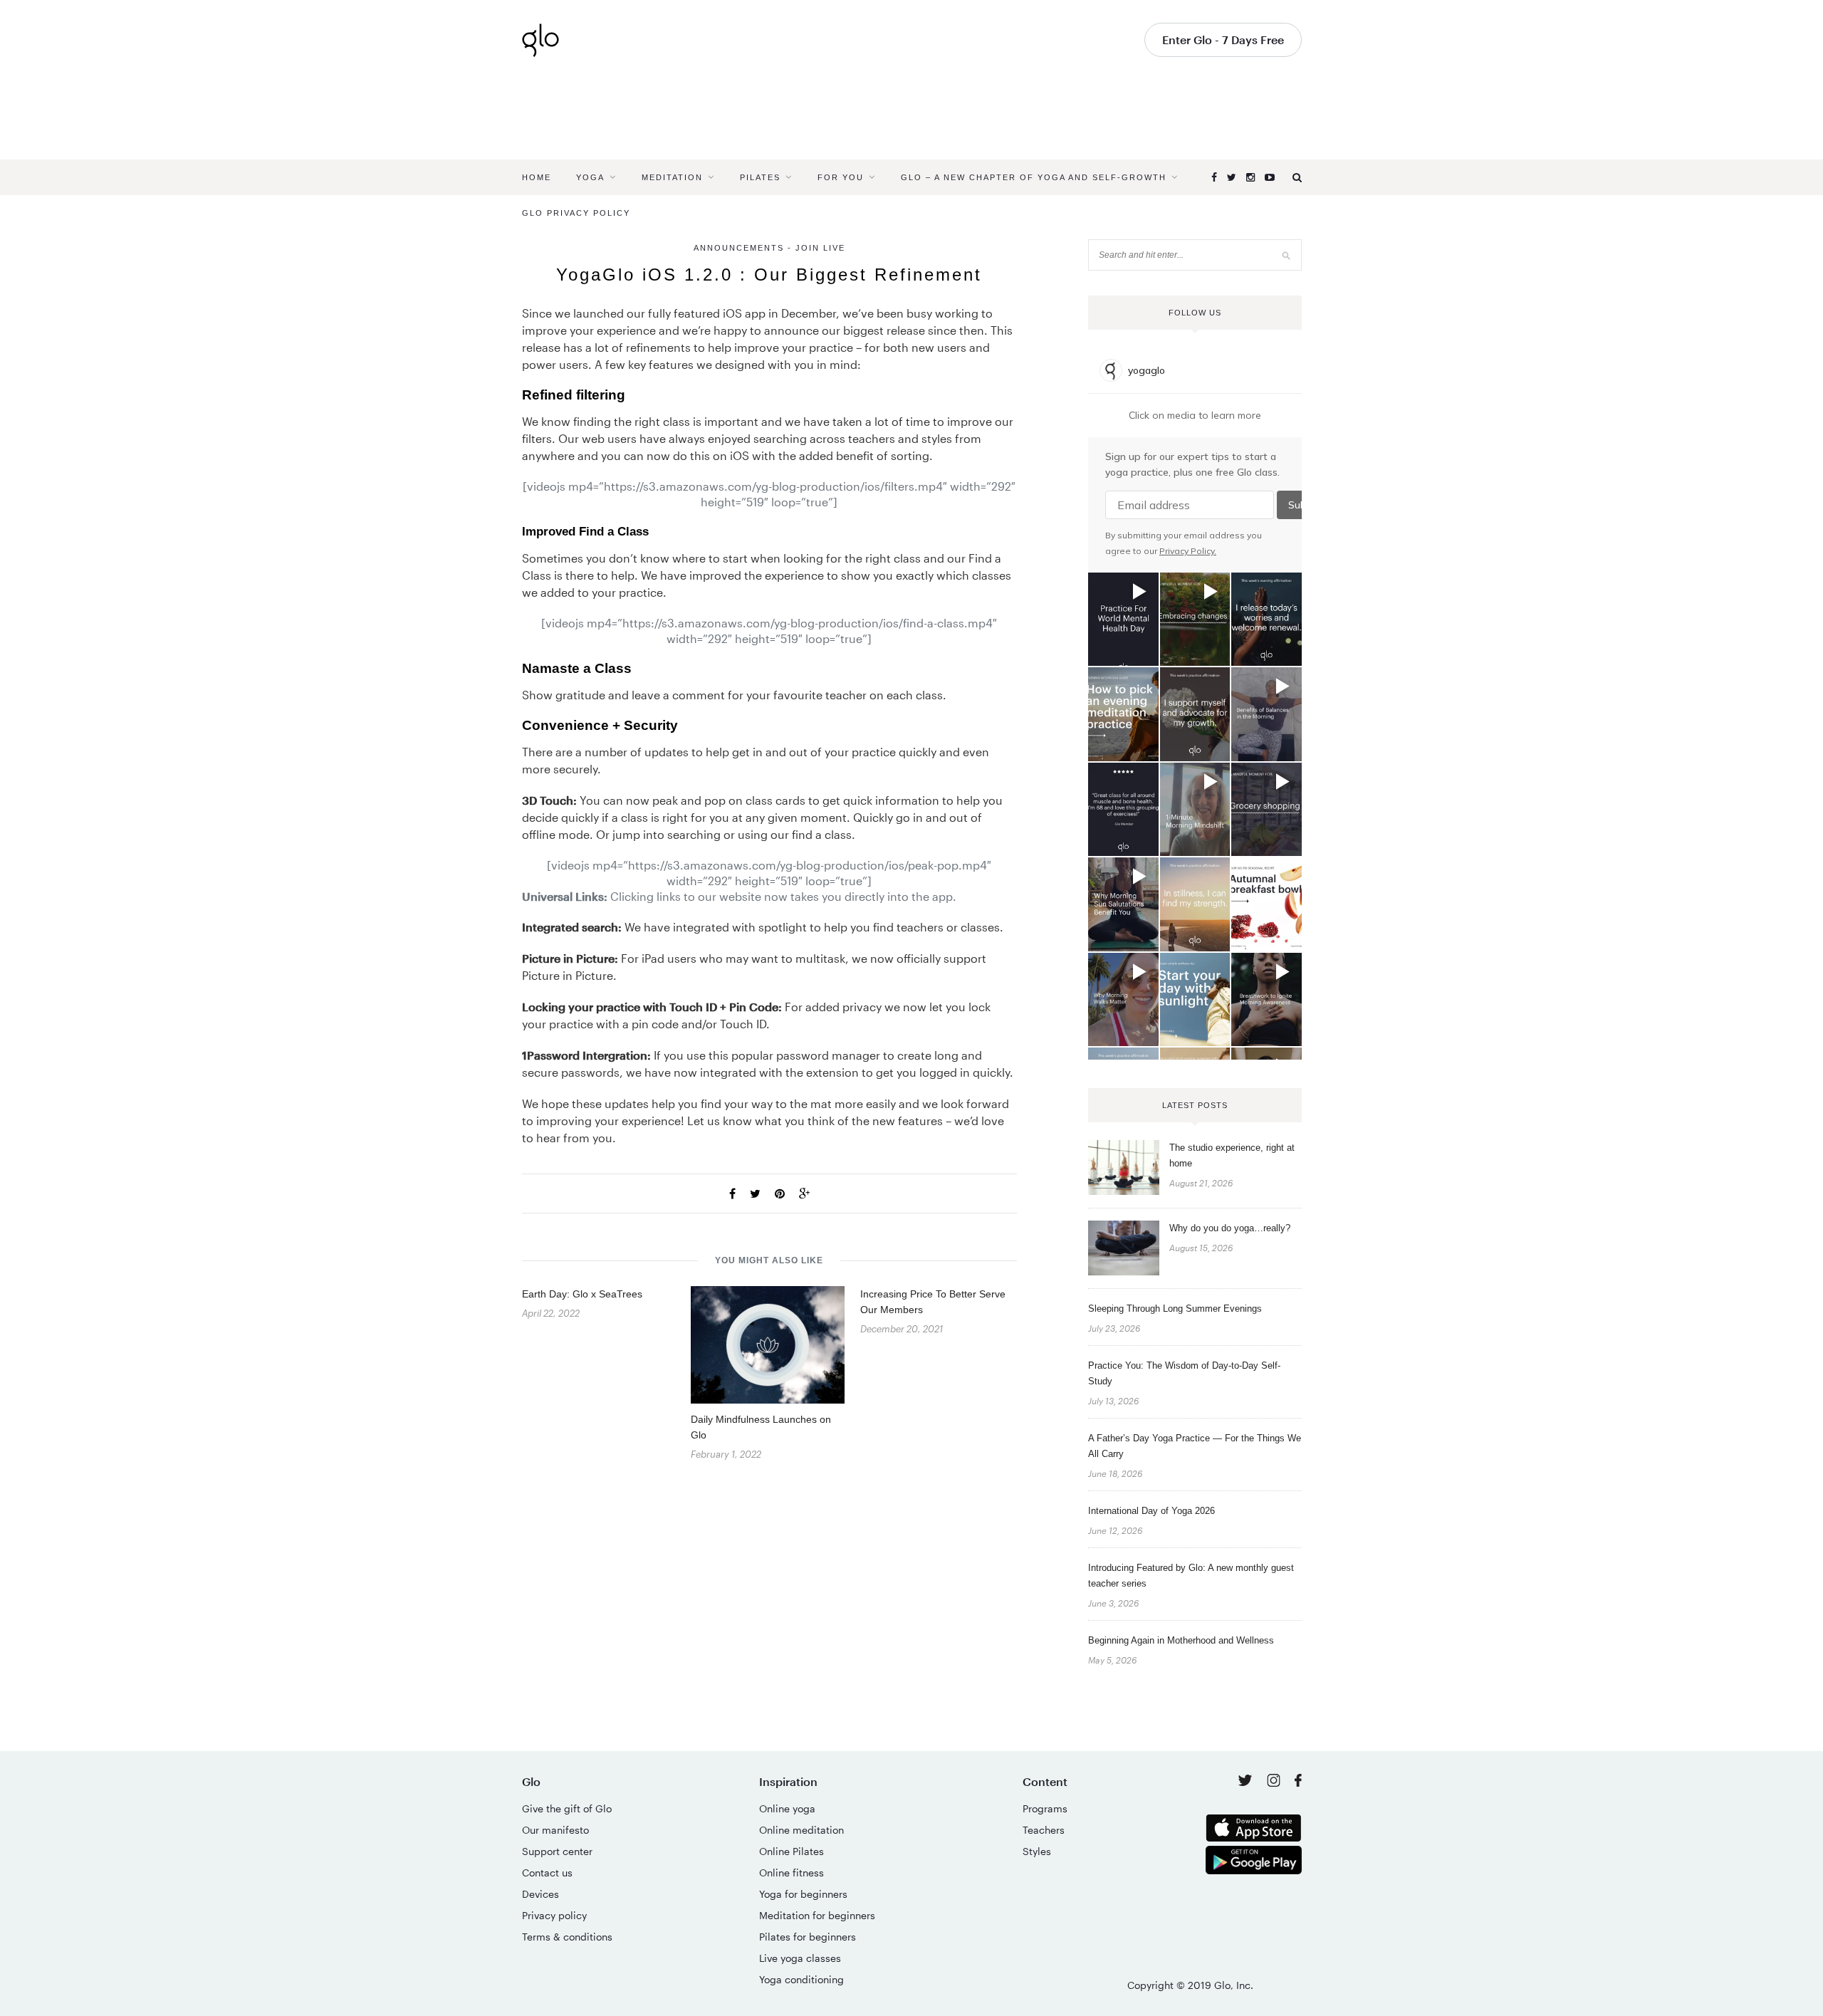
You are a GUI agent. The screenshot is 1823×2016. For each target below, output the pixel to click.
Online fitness (792, 1873)
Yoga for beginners (803, 1894)
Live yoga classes (800, 1958)
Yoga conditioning (801, 1979)
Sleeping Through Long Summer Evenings (1175, 1309)
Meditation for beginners (817, 1915)
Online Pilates (792, 1851)
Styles (1037, 1851)
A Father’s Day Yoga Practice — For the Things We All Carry (1195, 1446)
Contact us (547, 1873)
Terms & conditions (567, 1937)
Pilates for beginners (808, 1937)
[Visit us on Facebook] (1298, 1782)
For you (841, 177)
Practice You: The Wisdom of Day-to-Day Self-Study (1184, 1373)
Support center (557, 1851)
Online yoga (787, 1808)
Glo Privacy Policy (576, 213)
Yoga (590, 177)
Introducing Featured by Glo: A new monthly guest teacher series (1191, 1576)
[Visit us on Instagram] (1275, 1783)
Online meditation (801, 1830)
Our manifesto (555, 1830)
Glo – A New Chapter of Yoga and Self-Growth (1034, 177)
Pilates (760, 177)
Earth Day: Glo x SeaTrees (582, 1294)
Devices (540, 1894)
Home (537, 177)
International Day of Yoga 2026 (1151, 1511)
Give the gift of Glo (567, 1808)
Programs (1045, 1808)
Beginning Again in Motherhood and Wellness (1181, 1640)
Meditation (672, 177)
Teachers (1044, 1830)
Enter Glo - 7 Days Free (1223, 40)
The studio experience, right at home (1232, 1155)
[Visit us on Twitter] (1247, 1781)
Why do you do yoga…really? (1230, 1228)
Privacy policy (554, 1915)
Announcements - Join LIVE (769, 248)
